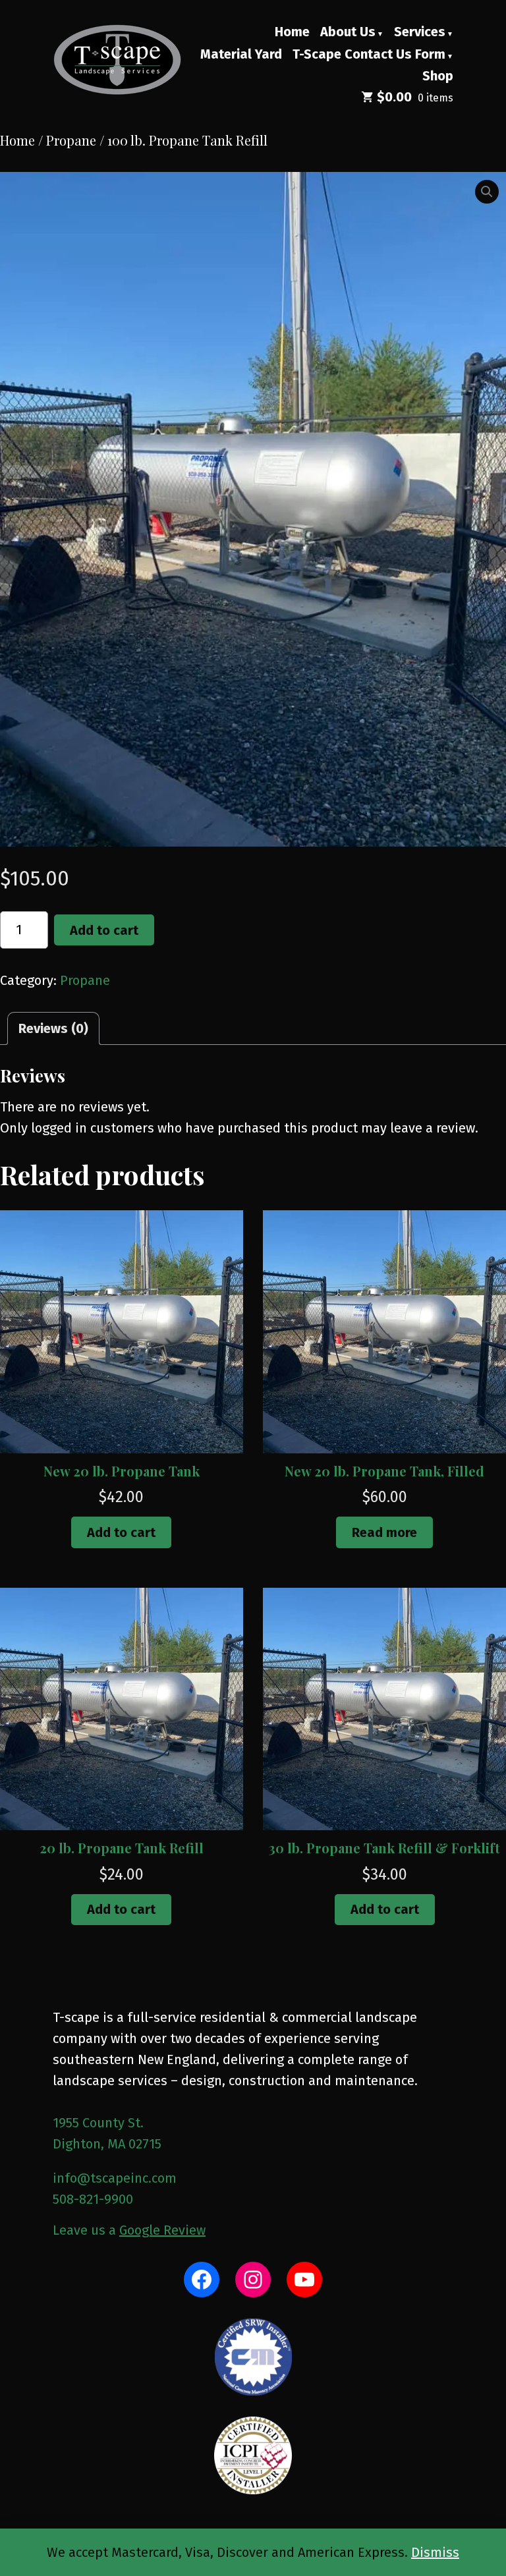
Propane (71, 140)
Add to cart (104, 930)
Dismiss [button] (435, 2552)
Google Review (162, 2230)
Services (420, 32)
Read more (384, 1532)
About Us (348, 32)
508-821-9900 (93, 2199)
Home (292, 32)
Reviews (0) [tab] (53, 1028)
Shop (438, 76)
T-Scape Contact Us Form (369, 55)
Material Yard (241, 55)
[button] (487, 192)
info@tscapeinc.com (115, 2178)
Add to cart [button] (121, 1532)
